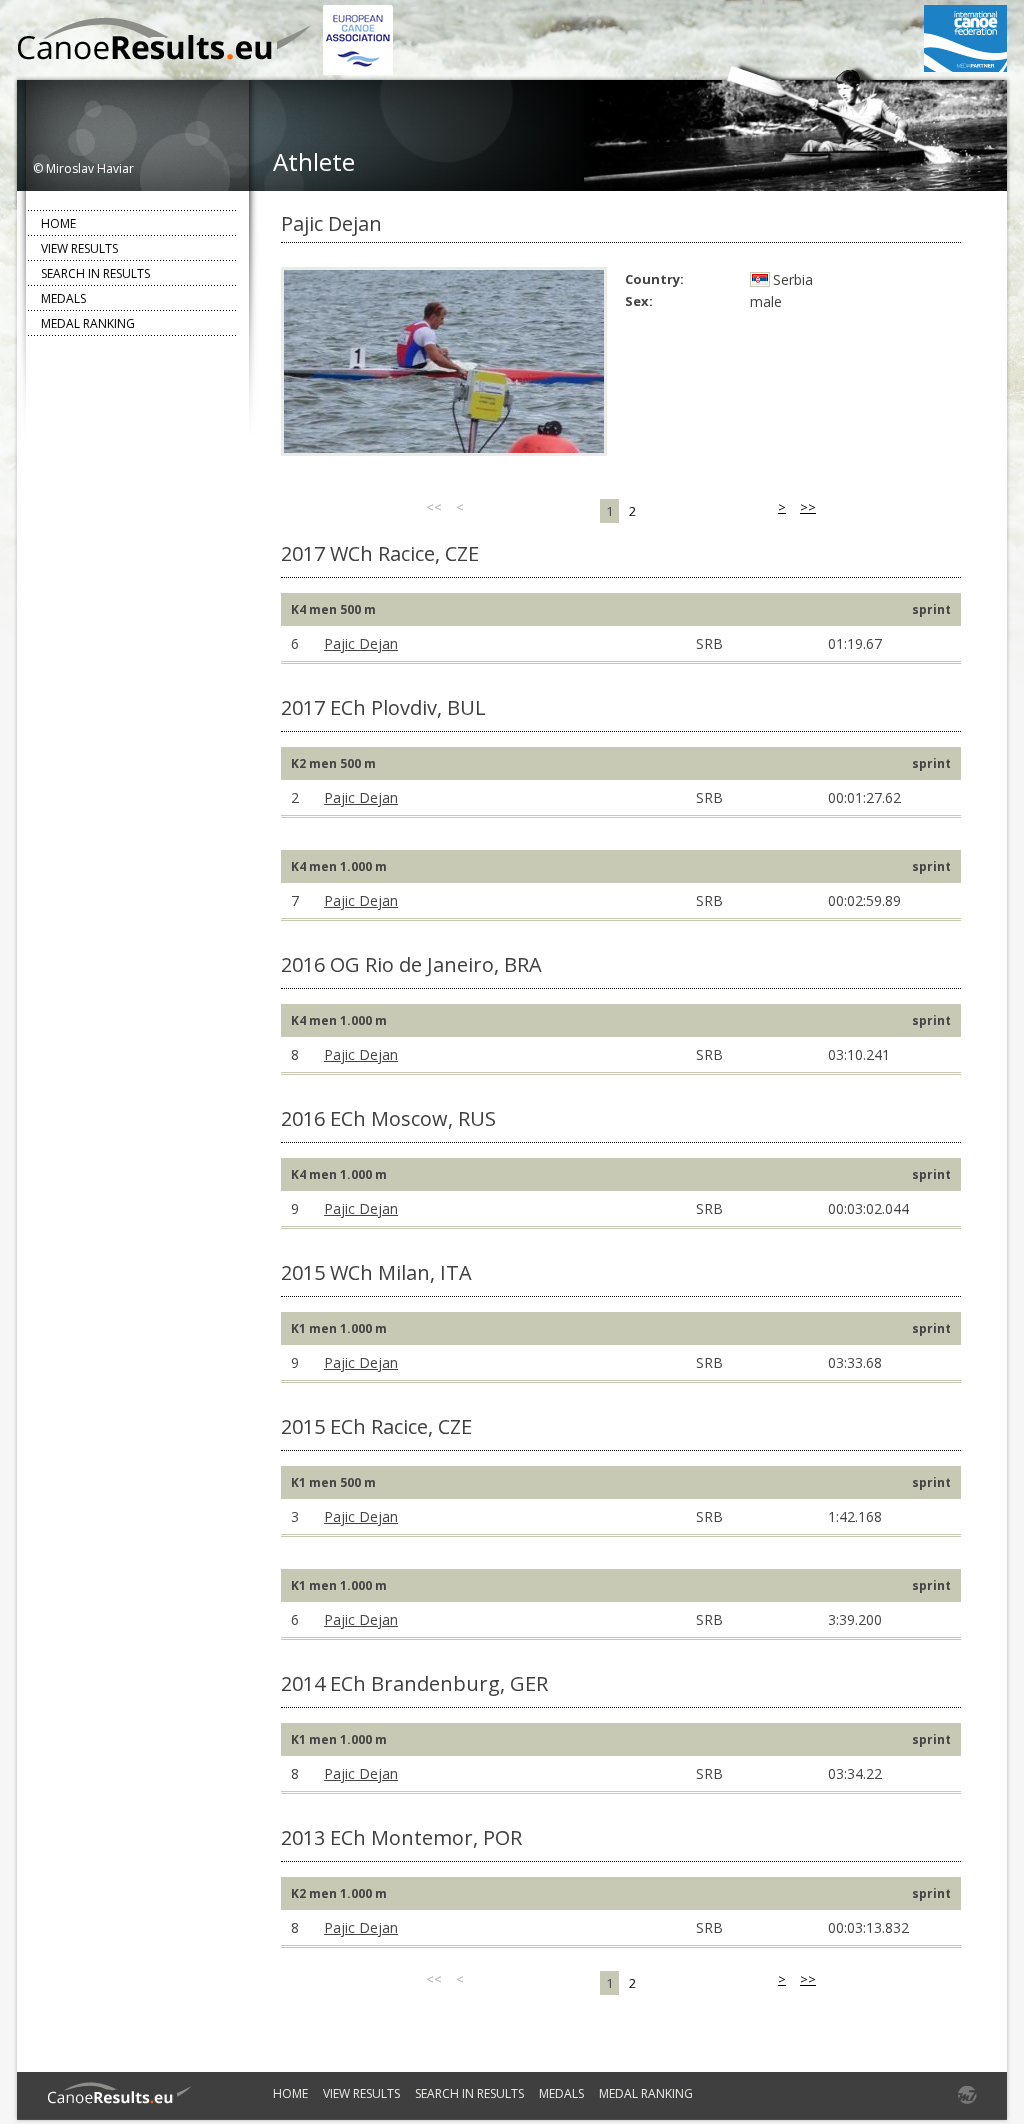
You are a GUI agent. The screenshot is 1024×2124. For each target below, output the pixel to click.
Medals (63, 298)
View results (79, 248)
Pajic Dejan (361, 643)
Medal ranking (88, 323)
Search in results (95, 273)
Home (58, 223)
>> (808, 507)
